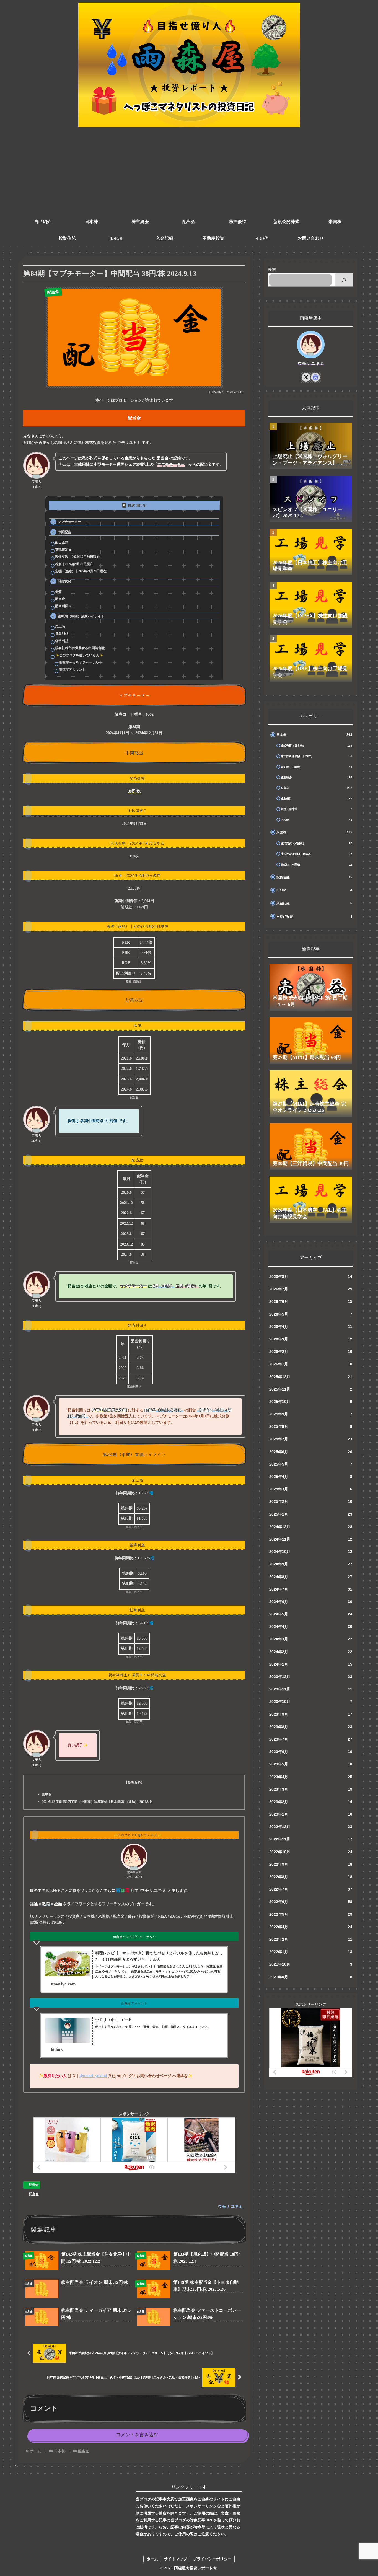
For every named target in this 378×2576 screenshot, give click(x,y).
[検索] (344, 280)
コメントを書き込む (137, 2435)
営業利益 (62, 634)
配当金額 (62, 542)
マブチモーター (69, 522)
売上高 (60, 626)
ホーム (152, 2559)
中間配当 (64, 532)
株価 (58, 592)
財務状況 (64, 581)
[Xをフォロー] (306, 377)
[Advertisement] (189, 172)
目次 (131, 505)
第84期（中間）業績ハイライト (81, 616)
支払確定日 (63, 550)
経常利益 (62, 641)
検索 (272, 270)
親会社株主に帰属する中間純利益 (80, 648)
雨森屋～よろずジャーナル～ (81, 662)
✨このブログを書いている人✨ (79, 655)
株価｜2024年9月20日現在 (74, 564)
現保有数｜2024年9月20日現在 (77, 557)
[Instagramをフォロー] (315, 377)
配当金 (60, 599)
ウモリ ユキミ (311, 363)
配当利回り (63, 606)
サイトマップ (175, 2559)
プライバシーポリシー (212, 2559)
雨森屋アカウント (72, 670)
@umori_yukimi (93, 2076)
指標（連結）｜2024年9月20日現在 (81, 571)
